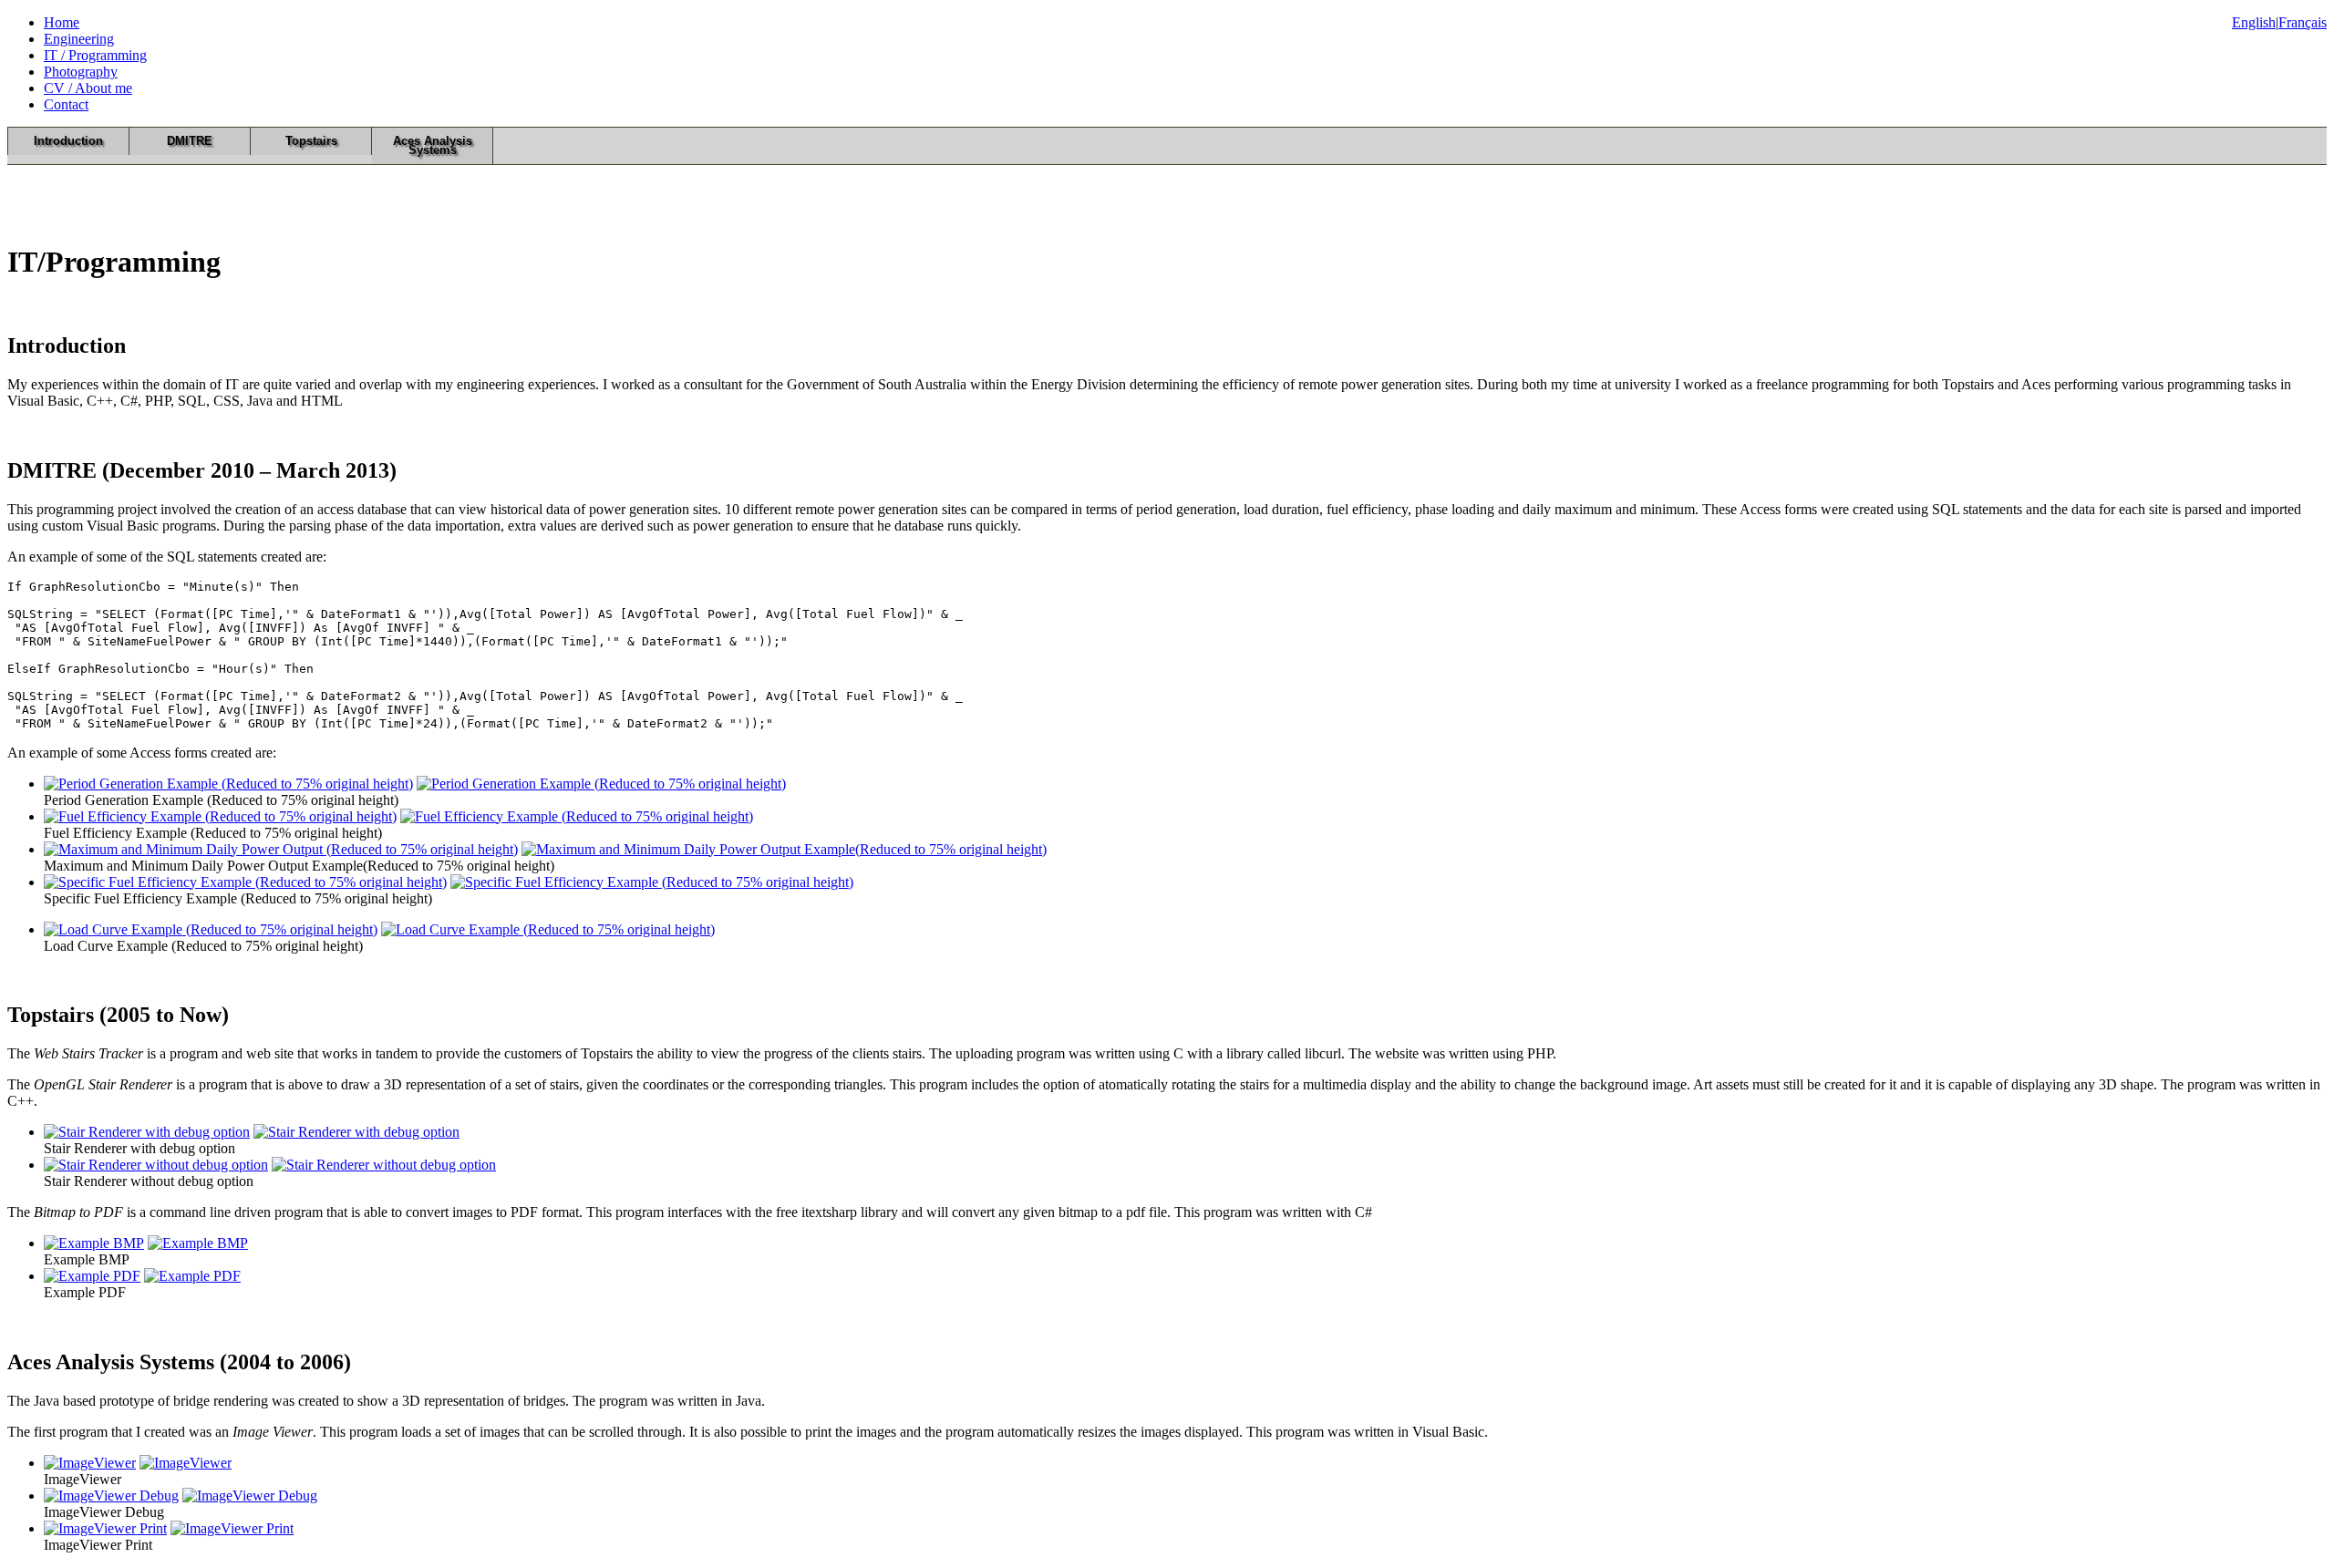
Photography (81, 72)
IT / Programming (95, 55)
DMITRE (190, 141)
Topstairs (311, 141)
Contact (66, 104)
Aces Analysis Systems (433, 145)
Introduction (68, 141)
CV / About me (88, 88)
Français (2303, 22)
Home (62, 22)
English (2254, 22)
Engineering (79, 39)
